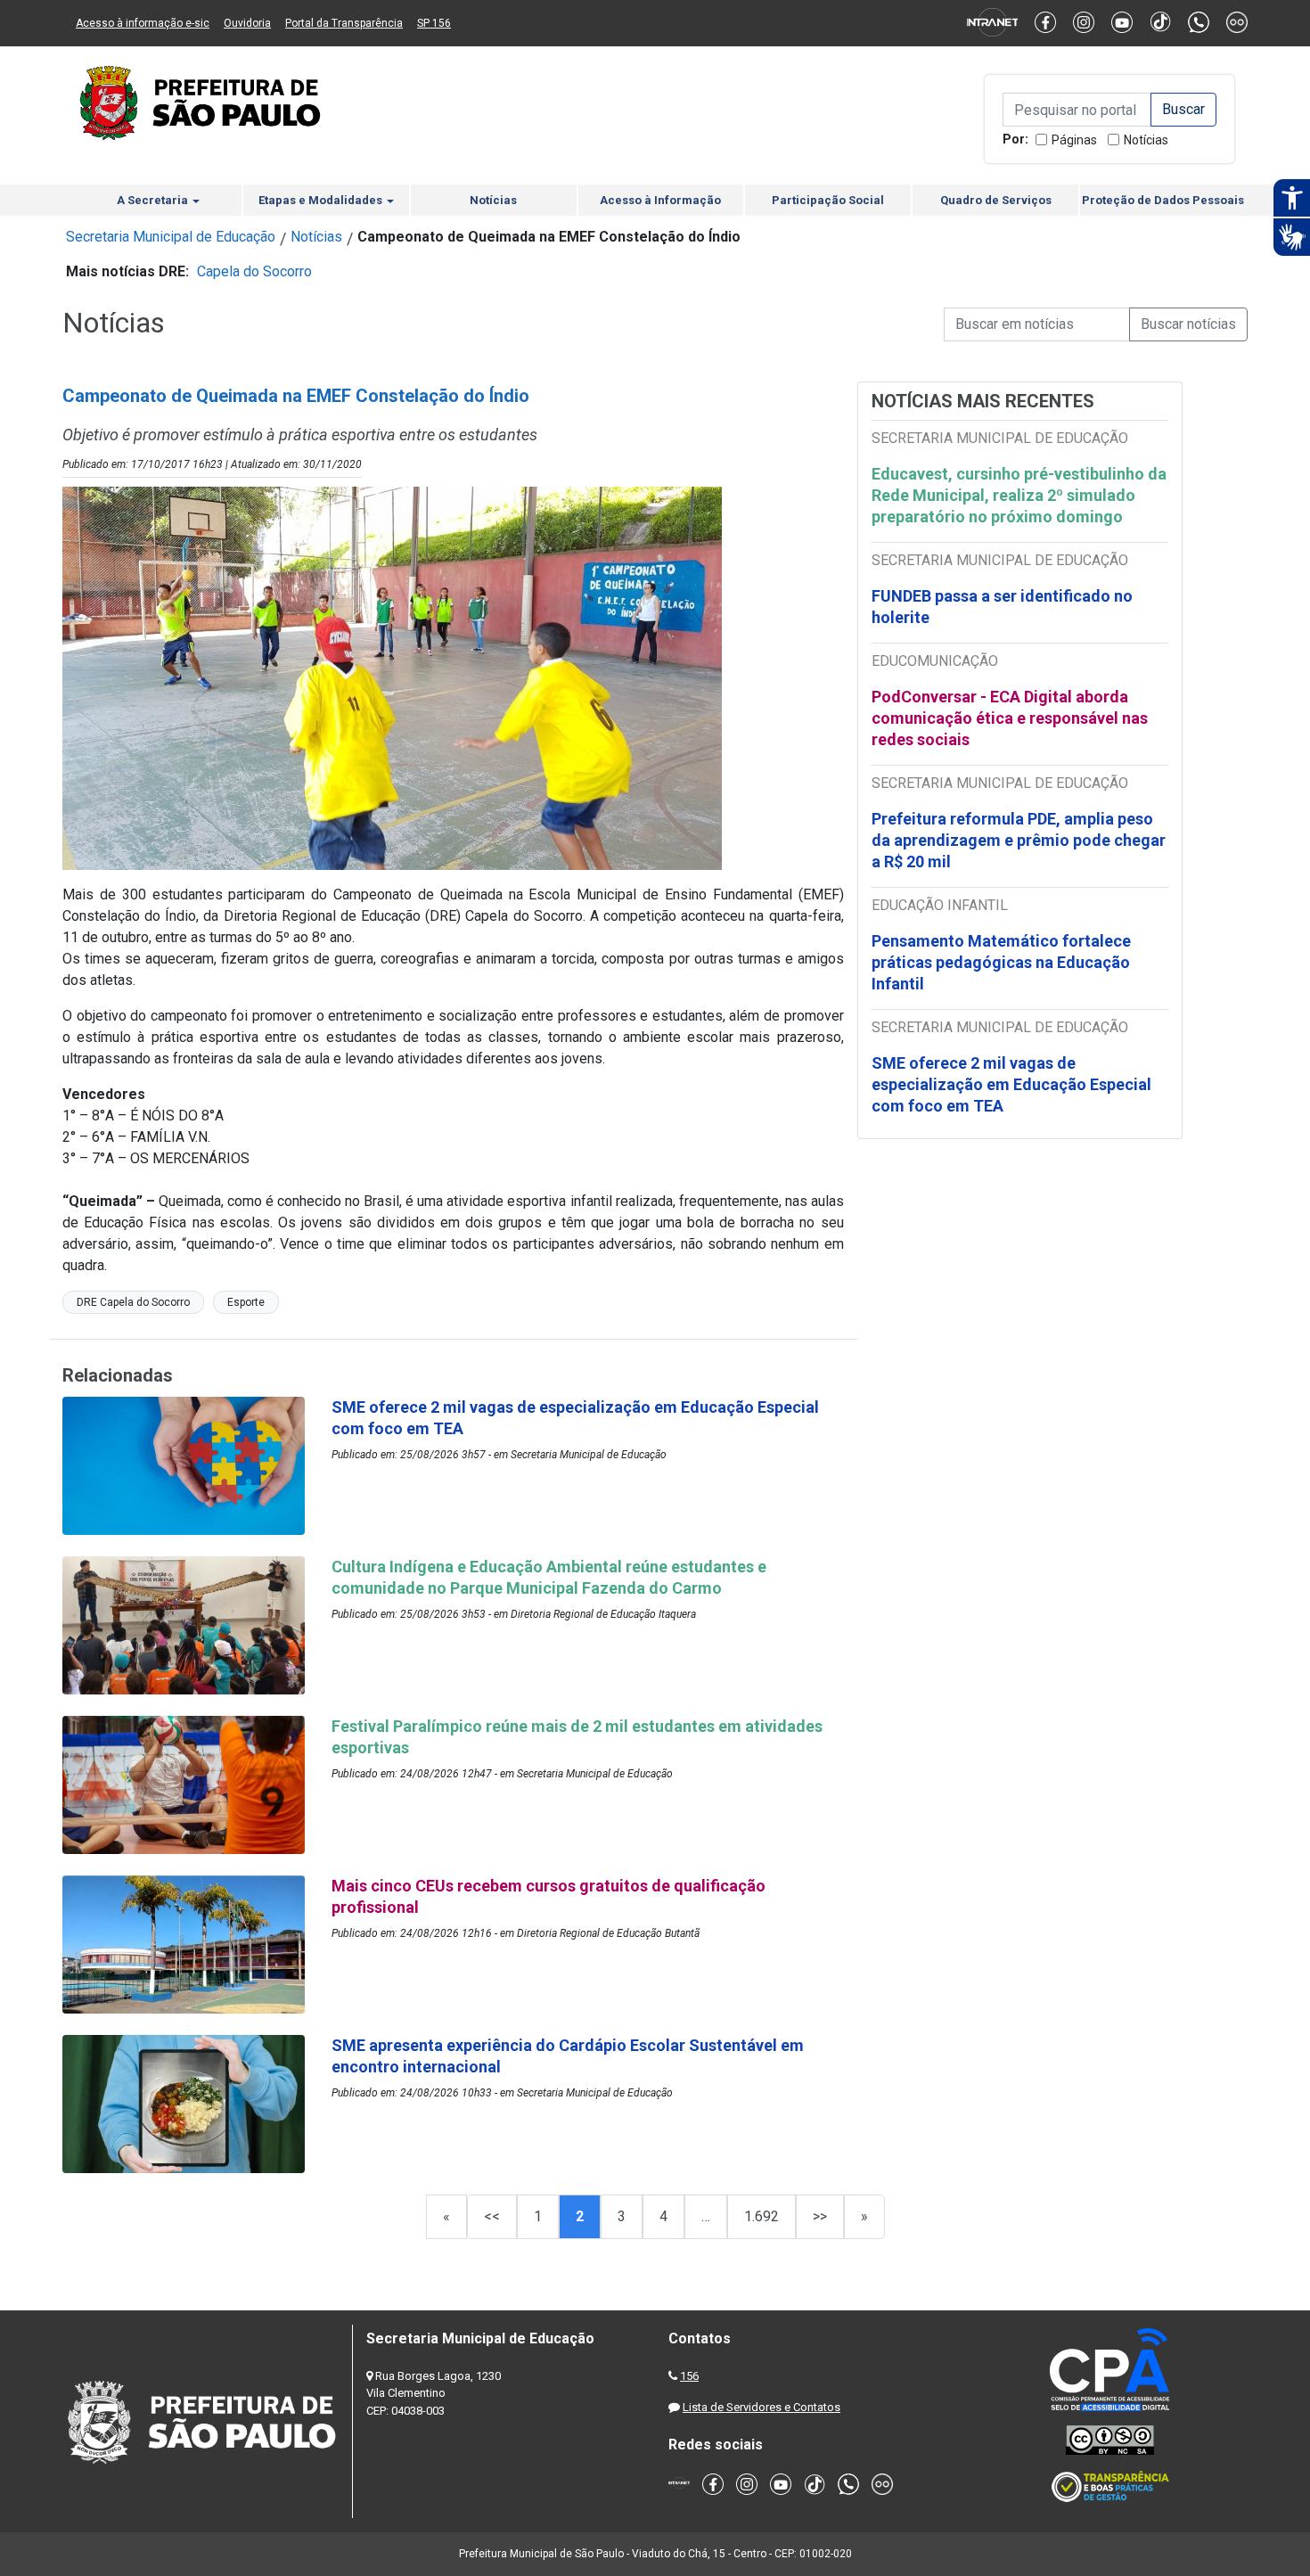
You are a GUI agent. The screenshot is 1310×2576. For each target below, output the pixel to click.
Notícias (1146, 140)
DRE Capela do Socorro (133, 1302)
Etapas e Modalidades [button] (322, 200)
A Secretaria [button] (154, 200)
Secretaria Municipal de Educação (171, 237)
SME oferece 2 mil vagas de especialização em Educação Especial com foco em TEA (1011, 1084)
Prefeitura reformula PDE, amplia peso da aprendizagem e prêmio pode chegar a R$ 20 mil (1019, 840)
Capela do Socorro (254, 271)
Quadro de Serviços (996, 200)
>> (820, 2216)
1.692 (761, 2216)
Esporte (246, 1302)
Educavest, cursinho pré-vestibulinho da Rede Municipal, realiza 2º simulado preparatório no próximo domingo (1019, 495)
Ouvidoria (247, 23)
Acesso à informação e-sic (143, 23)
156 (689, 2376)
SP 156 (434, 23)
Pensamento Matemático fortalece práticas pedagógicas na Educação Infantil (1001, 962)
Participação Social (828, 200)
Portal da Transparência (344, 23)
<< (492, 2216)
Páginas (1074, 140)
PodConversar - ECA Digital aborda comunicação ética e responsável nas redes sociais (1010, 718)
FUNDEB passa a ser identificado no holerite (1002, 607)
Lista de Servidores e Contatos (761, 2407)
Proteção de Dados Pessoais (1163, 200)
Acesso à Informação (660, 200)
